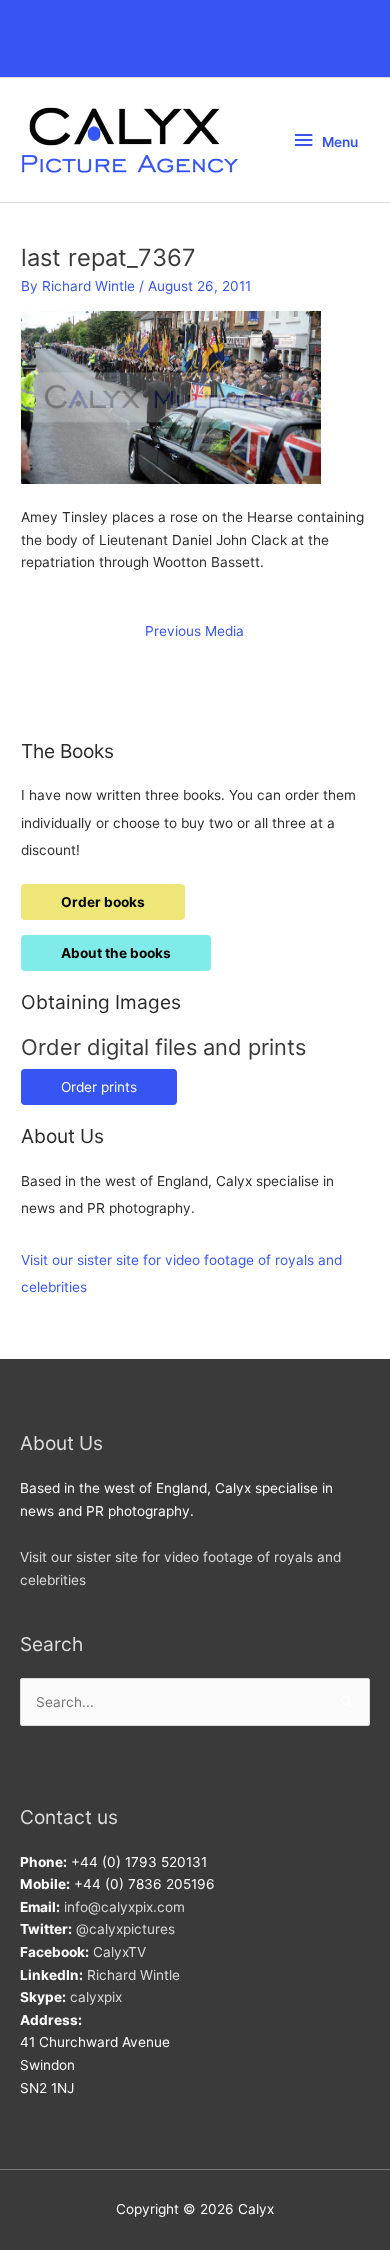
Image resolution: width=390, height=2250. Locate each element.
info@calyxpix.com (124, 1907)
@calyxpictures (125, 1929)
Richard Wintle (133, 1975)
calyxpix (96, 1997)
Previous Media (194, 631)
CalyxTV (119, 1952)
